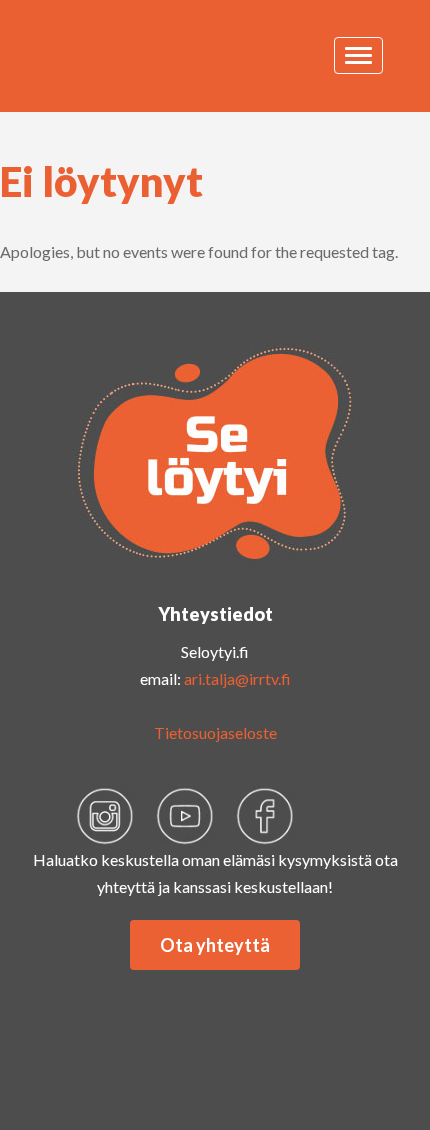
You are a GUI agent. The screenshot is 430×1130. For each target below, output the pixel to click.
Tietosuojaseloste (215, 732)
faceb (265, 816)
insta (105, 816)
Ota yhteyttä (215, 945)
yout (185, 816)
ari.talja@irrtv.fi (237, 678)
